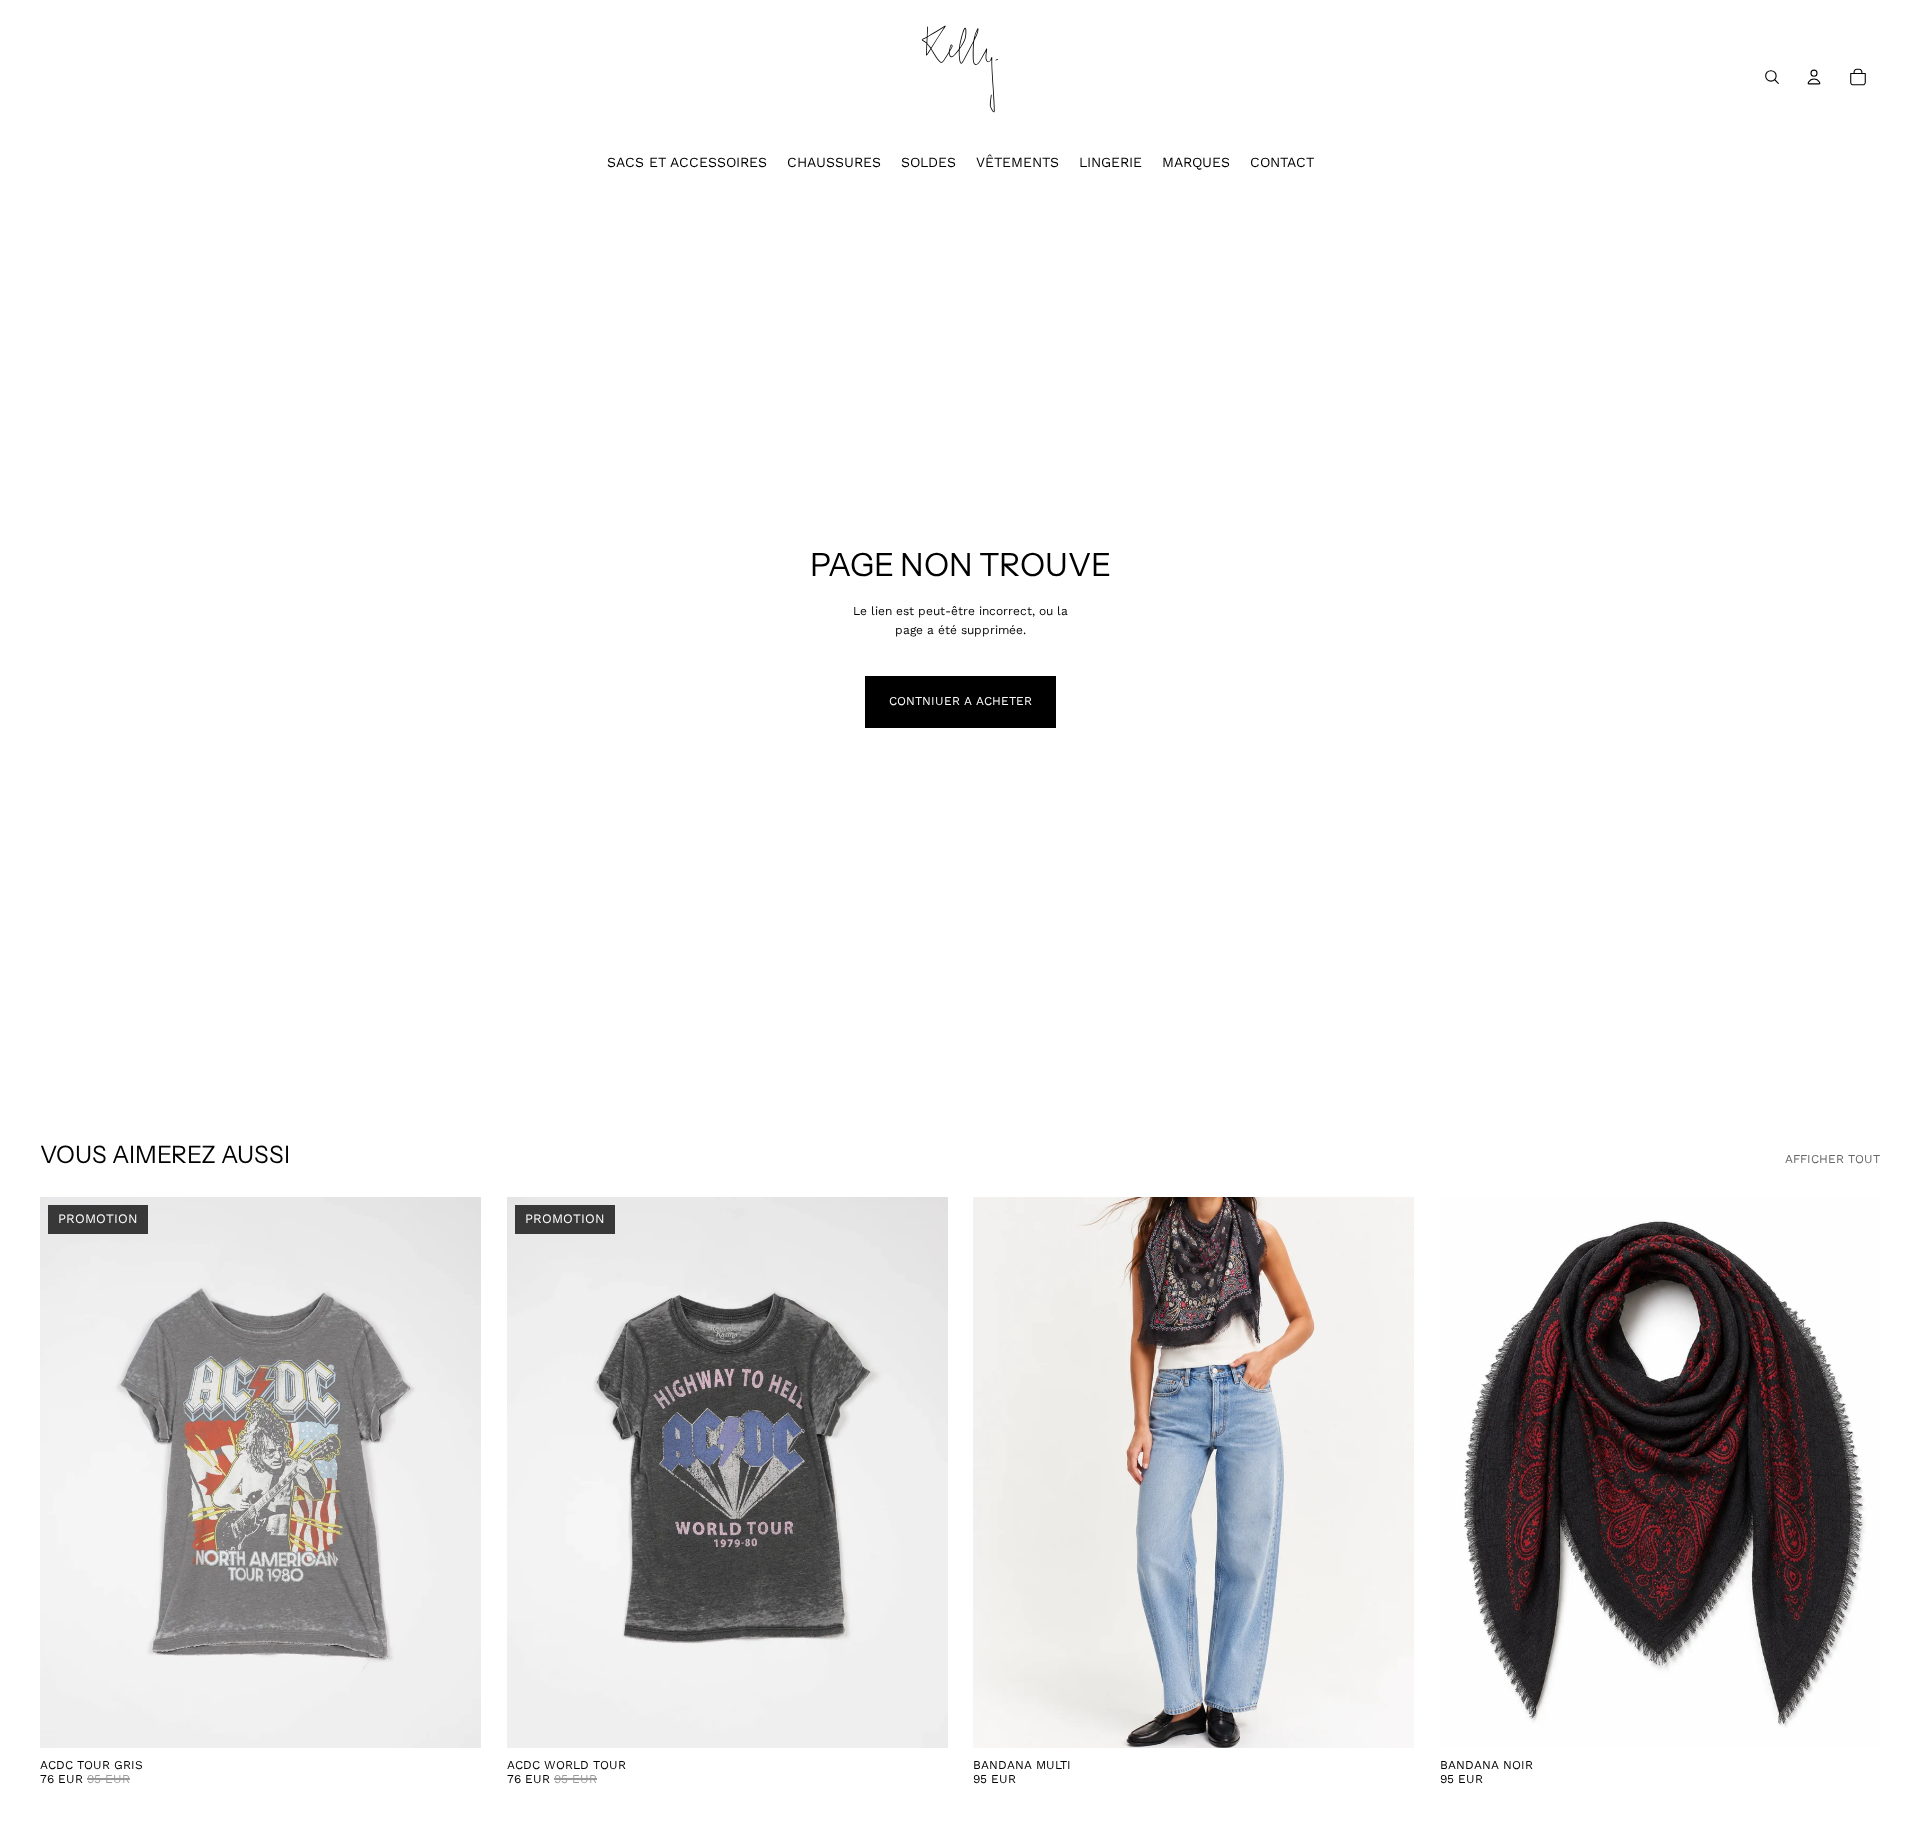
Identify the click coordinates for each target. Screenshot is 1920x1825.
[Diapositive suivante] (1384, 1472)
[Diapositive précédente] (1003, 1472)
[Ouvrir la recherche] (1772, 77)
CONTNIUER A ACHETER (960, 701)
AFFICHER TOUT (1832, 1159)
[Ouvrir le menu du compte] (1814, 77)
